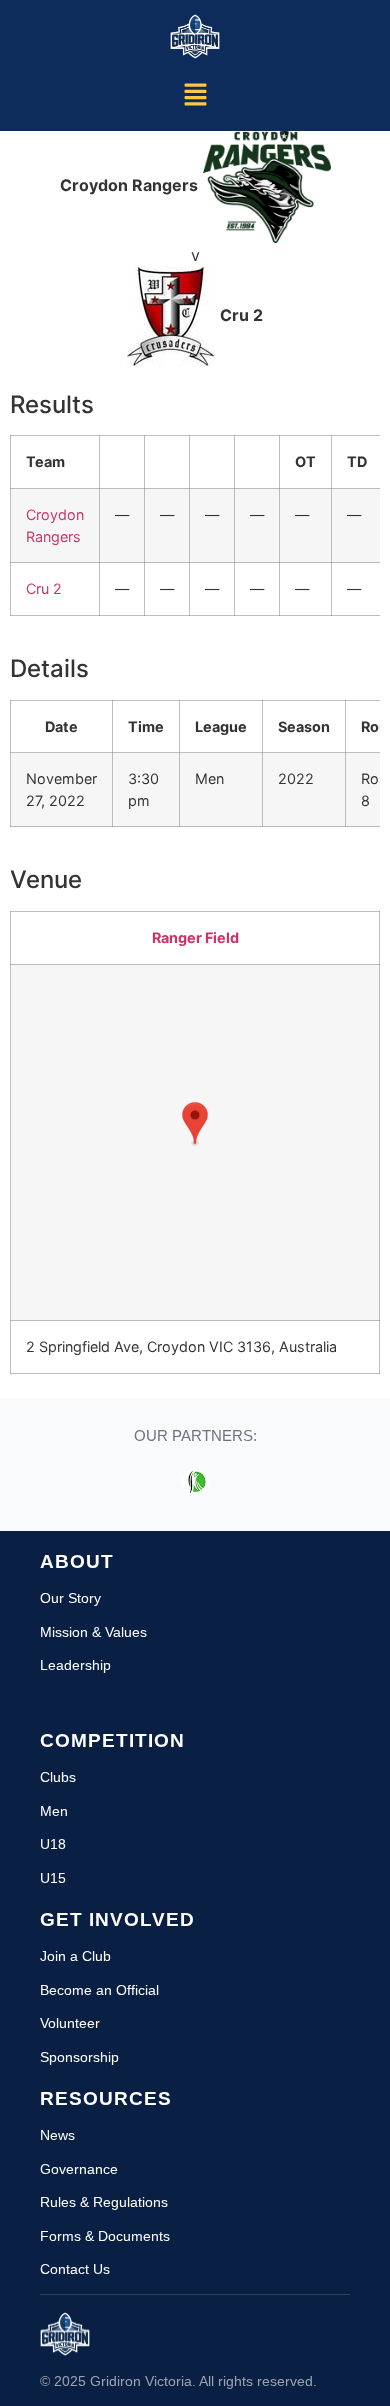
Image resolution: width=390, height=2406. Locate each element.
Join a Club (75, 1956)
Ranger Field (195, 937)
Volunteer (70, 2023)
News (57, 2135)
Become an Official (99, 1990)
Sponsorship (79, 2057)
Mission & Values (93, 1632)
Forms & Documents (105, 2236)
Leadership (75, 1665)
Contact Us (75, 2269)
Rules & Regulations (104, 2202)
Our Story (70, 1598)
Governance (79, 2169)
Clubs (58, 1777)
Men (54, 1811)
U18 (53, 1844)
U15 (53, 1878)
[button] (195, 96)
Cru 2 (44, 588)
